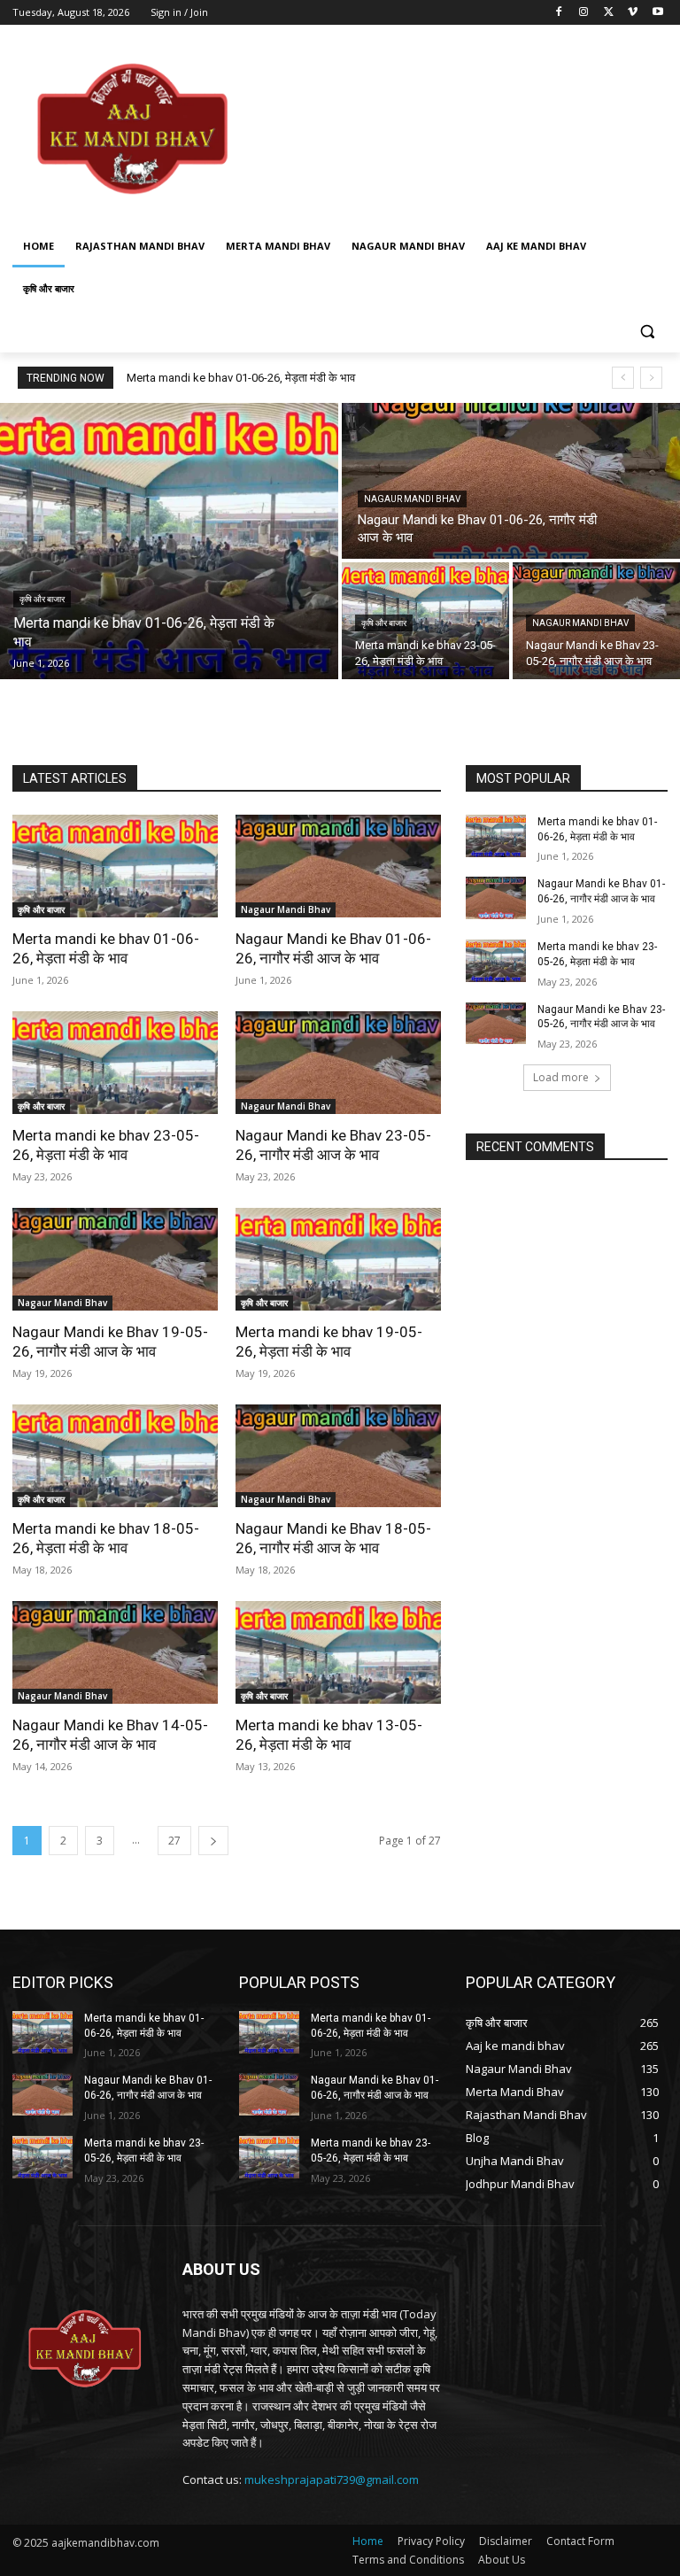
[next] (651, 378)
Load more (561, 1077)
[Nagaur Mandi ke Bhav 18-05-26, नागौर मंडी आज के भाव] (338, 1456)
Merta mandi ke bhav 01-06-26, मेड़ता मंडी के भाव (241, 378)
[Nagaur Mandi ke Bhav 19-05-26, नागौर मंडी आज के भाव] (115, 1259)
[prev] (623, 378)
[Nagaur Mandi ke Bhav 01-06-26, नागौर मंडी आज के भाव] (511, 481)
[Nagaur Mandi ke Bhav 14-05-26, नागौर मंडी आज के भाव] (115, 1652)
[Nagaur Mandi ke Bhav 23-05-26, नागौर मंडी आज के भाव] (338, 1063)
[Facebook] (559, 13)
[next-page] (213, 1841)
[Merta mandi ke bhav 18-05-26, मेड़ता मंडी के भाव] (115, 1456)
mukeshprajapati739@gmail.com (332, 2479)
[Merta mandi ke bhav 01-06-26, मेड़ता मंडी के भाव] (169, 541)
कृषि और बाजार (42, 599)
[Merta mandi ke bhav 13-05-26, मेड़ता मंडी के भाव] (338, 1652)
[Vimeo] (633, 13)
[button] (647, 332)
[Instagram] (584, 13)
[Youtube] (657, 13)
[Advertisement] (460, 128)
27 (174, 1841)
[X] (609, 13)
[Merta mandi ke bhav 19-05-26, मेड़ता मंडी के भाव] (338, 1259)
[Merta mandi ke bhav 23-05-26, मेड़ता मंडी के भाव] (425, 621)
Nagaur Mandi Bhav (412, 499)
